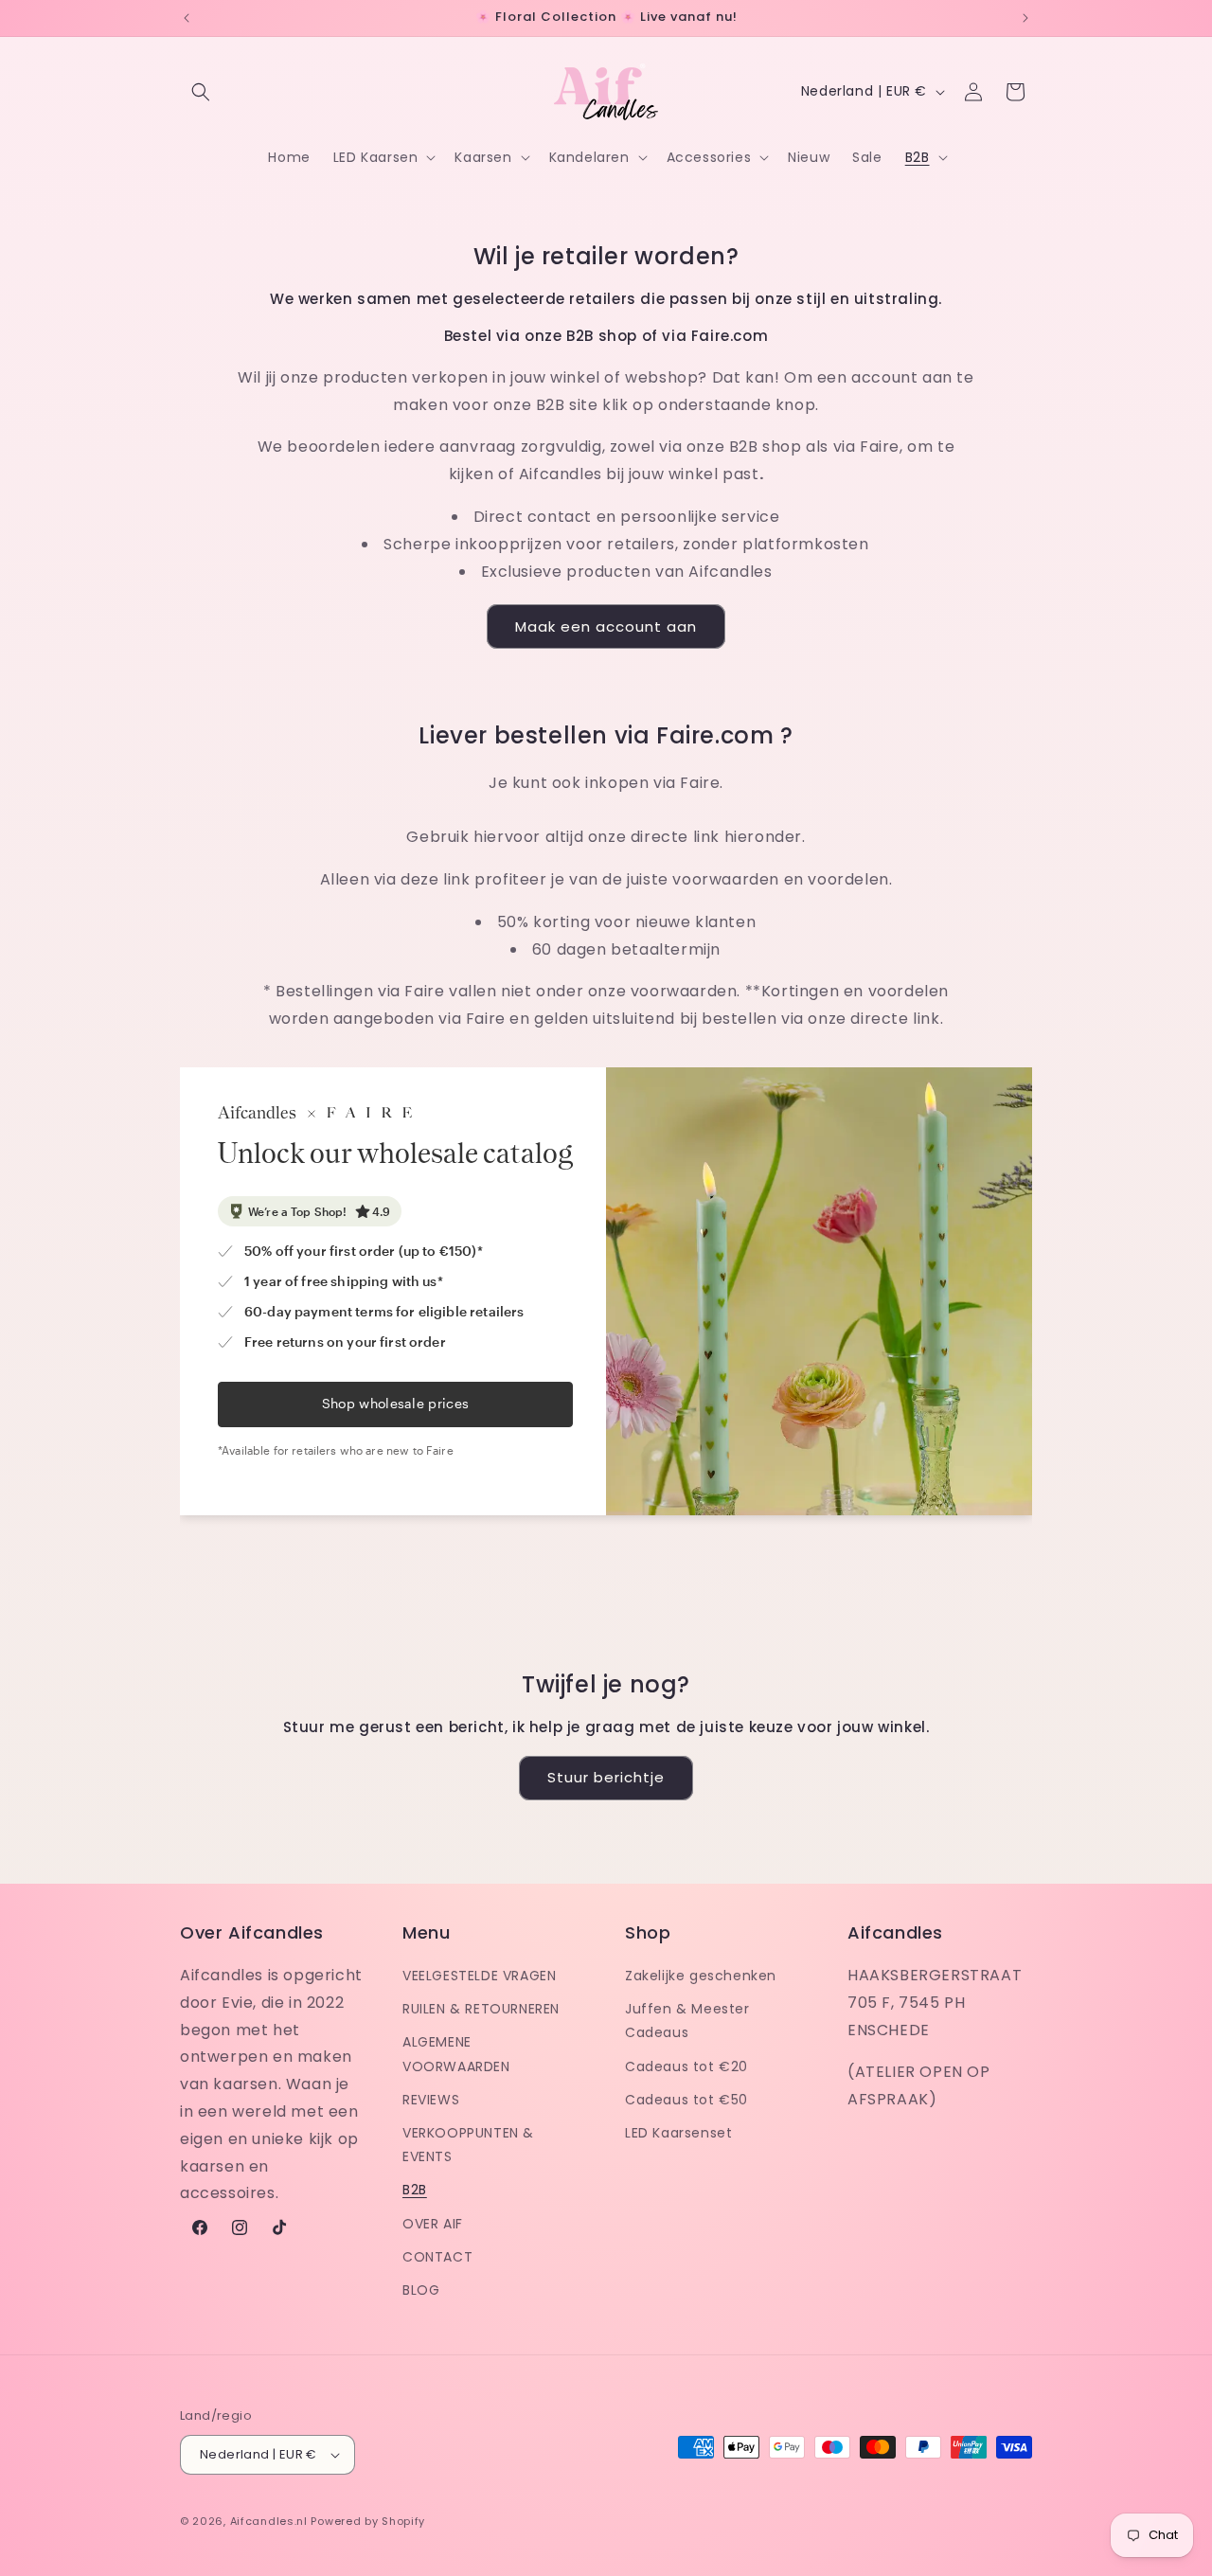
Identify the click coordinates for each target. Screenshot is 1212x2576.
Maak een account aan (606, 626)
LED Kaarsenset (678, 2133)
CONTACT (437, 2257)
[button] (201, 92)
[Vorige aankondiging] (187, 18)
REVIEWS (431, 2100)
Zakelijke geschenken (701, 1976)
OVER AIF (433, 2224)
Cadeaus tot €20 (686, 2066)
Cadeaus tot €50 (686, 2100)
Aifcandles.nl (269, 2521)
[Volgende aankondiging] (1025, 18)
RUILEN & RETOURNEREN (481, 2009)
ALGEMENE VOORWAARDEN (456, 2054)
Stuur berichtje (606, 1777)
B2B (415, 2190)
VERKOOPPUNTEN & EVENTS (468, 2145)
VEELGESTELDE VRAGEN (479, 1976)
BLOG (421, 2290)
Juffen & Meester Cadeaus (687, 2021)
